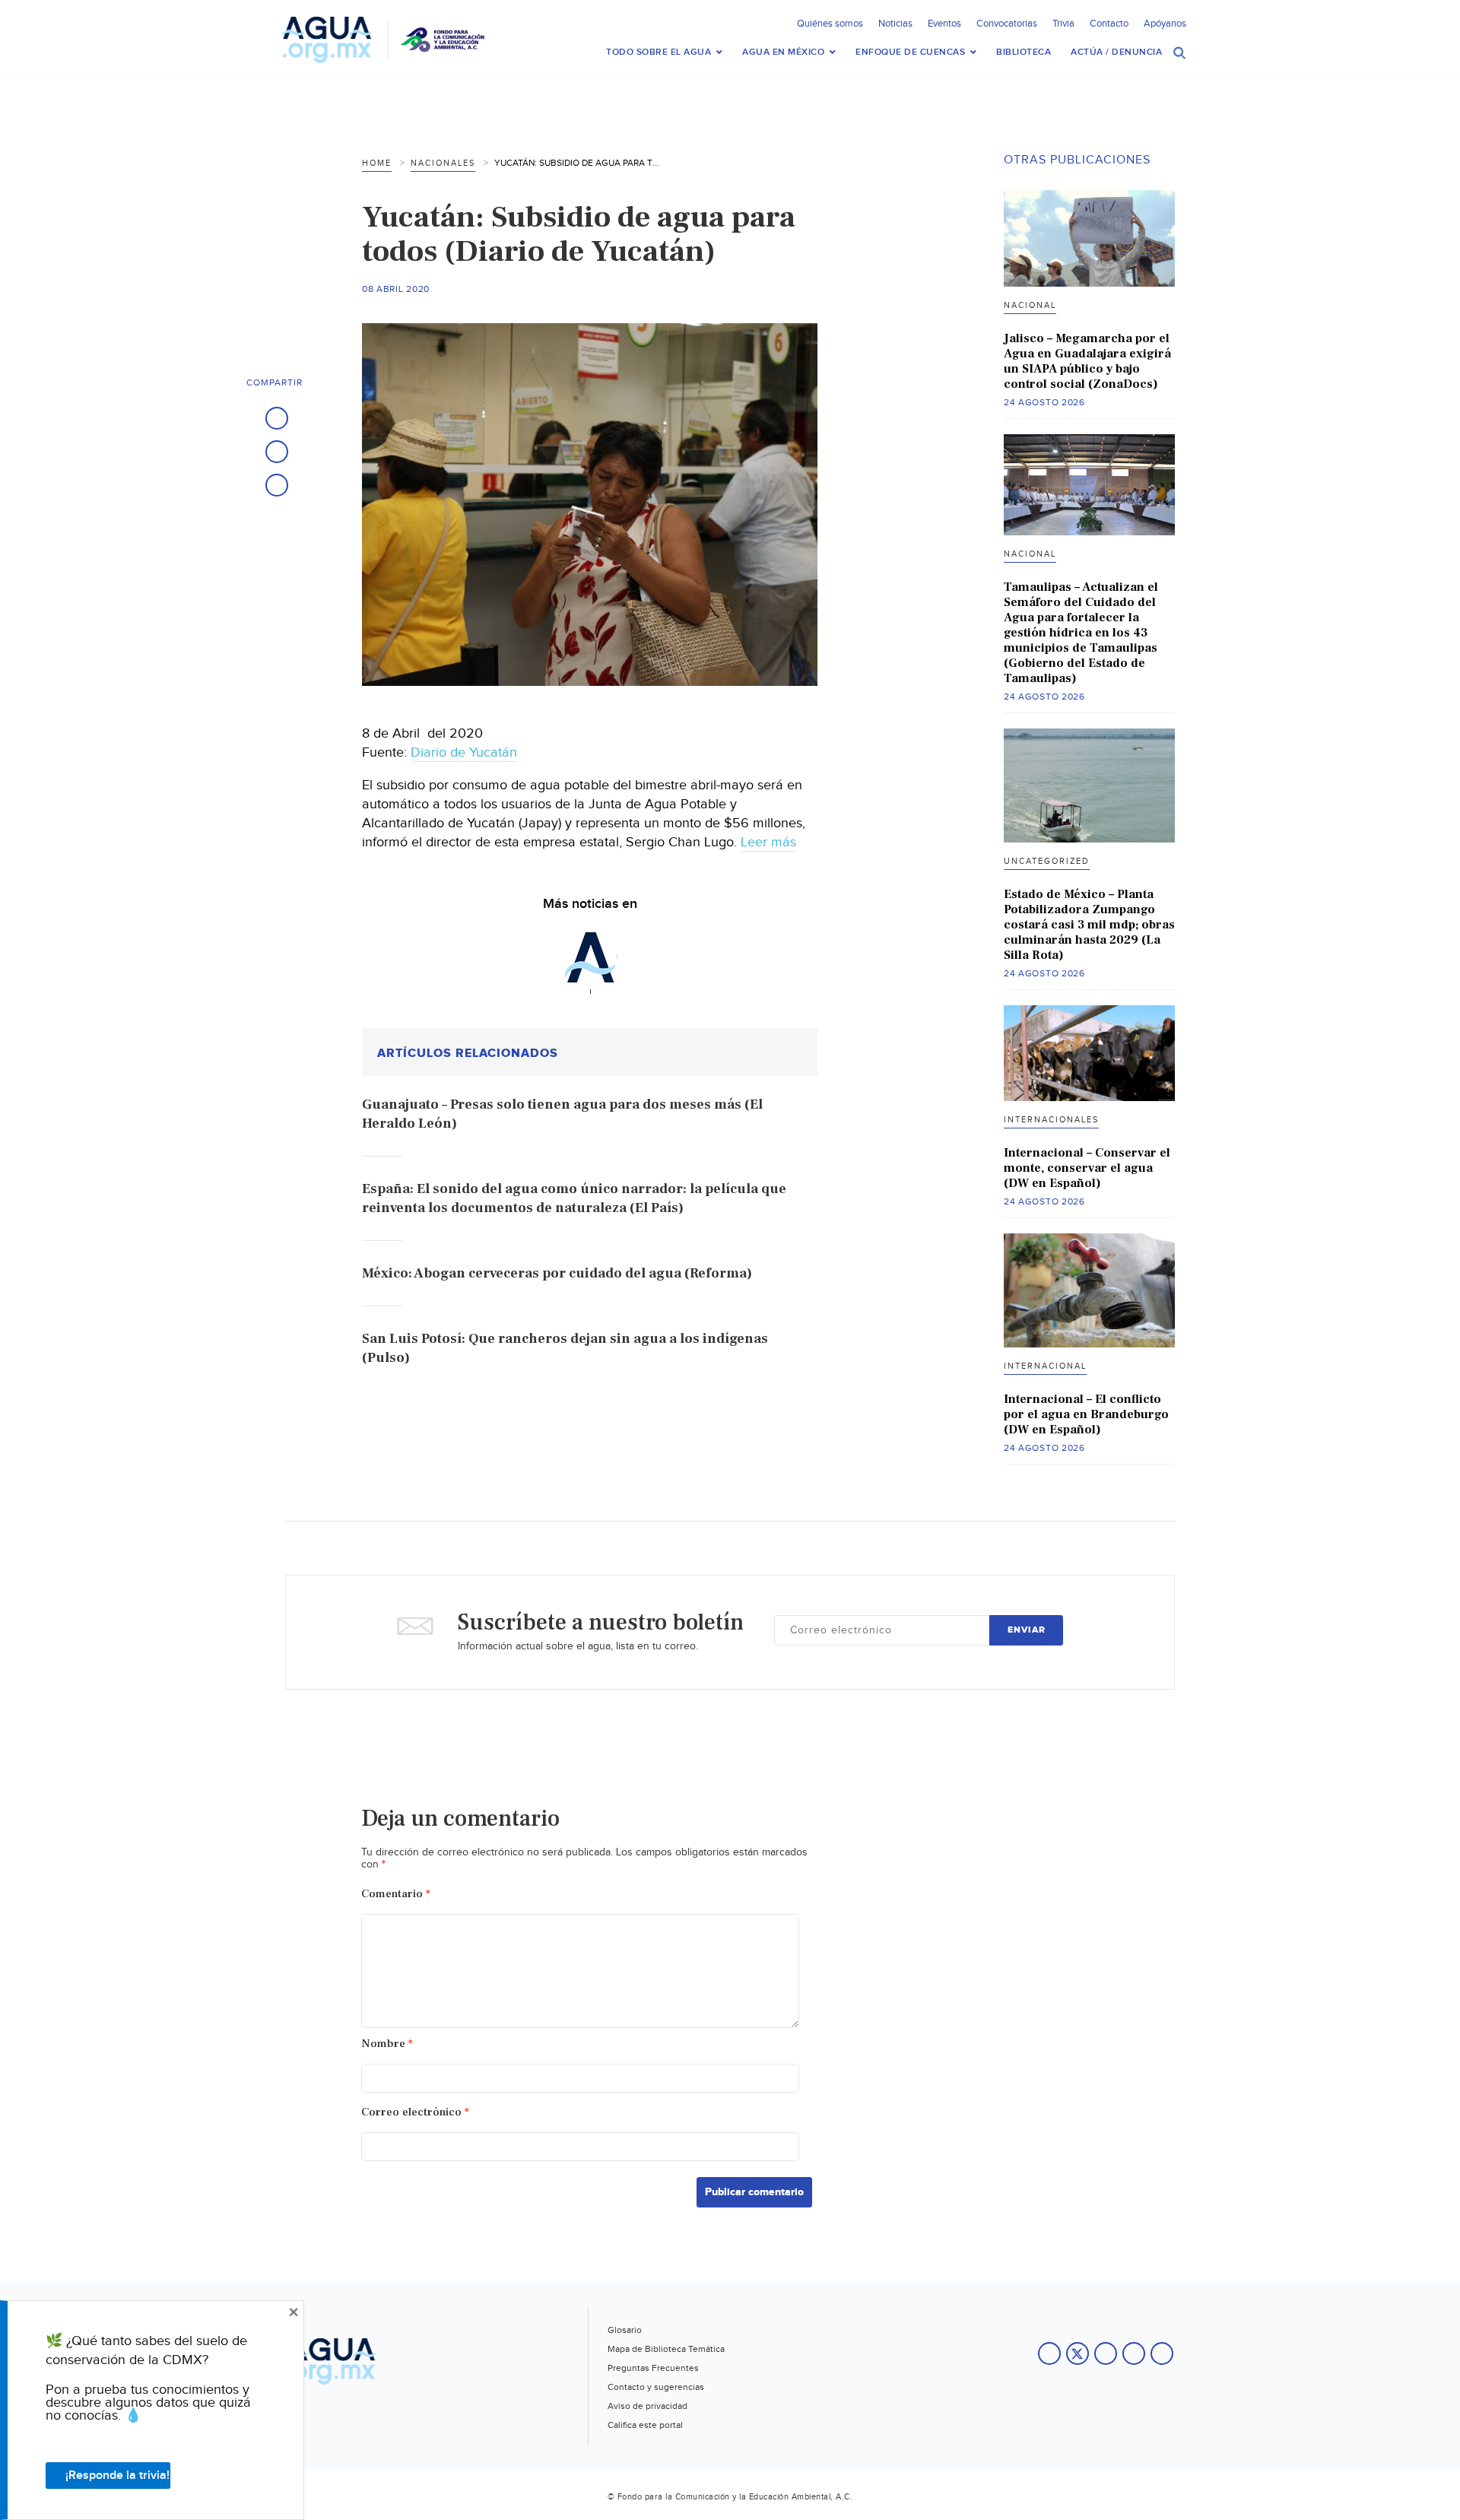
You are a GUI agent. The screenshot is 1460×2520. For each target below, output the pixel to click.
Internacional (1045, 1366)
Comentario (396, 1894)
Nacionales (443, 163)
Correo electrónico (415, 2112)
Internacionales (1051, 1120)
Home (377, 163)
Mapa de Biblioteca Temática (666, 2349)
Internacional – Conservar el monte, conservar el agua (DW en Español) (1087, 1168)
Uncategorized (1047, 861)
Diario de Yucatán (464, 752)
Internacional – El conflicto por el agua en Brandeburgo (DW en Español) (1086, 1414)
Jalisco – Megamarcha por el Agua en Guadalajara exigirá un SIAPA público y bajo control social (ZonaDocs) (1087, 361)
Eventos (944, 24)
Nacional (1030, 305)
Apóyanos (1165, 24)
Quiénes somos (830, 24)
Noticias (895, 24)
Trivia (1063, 24)
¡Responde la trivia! (117, 2476)
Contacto (1109, 24)
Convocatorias (1007, 24)
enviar (1027, 1630)
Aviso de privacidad (647, 2406)
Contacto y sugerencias (656, 2387)
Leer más (768, 842)
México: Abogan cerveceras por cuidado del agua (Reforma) (557, 1273)
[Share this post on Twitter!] (277, 452)
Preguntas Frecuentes (653, 2368)
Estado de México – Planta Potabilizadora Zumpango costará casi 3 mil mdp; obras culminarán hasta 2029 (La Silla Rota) (1089, 925)
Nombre (387, 2044)
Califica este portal (645, 2425)
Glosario (625, 2330)
